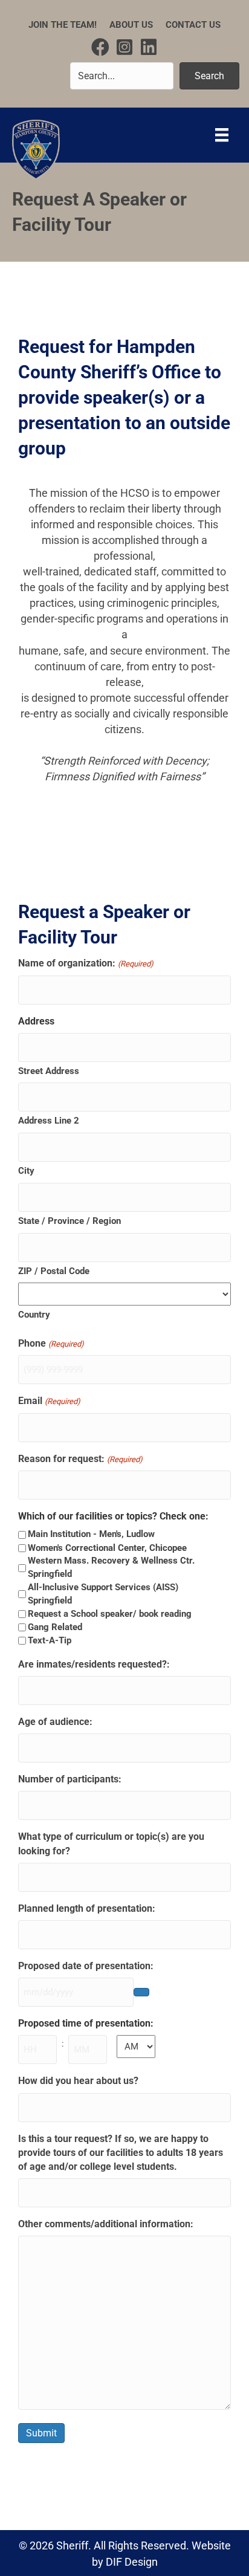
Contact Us (193, 25)
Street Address (49, 1071)
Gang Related (55, 1627)
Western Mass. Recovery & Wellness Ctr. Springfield (111, 1567)
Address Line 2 (49, 1121)
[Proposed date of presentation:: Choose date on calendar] (141, 1992)
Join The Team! (63, 25)
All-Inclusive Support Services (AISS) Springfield (103, 1594)
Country (34, 1315)
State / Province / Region (70, 1221)
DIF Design (132, 2562)
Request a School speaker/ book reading (110, 1614)
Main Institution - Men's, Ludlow (91, 1534)
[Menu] (222, 135)
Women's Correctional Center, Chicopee (107, 1548)
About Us (131, 25)
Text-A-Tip (50, 1640)
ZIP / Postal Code (54, 1271)
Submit (41, 2433)
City (26, 1171)
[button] (100, 47)
